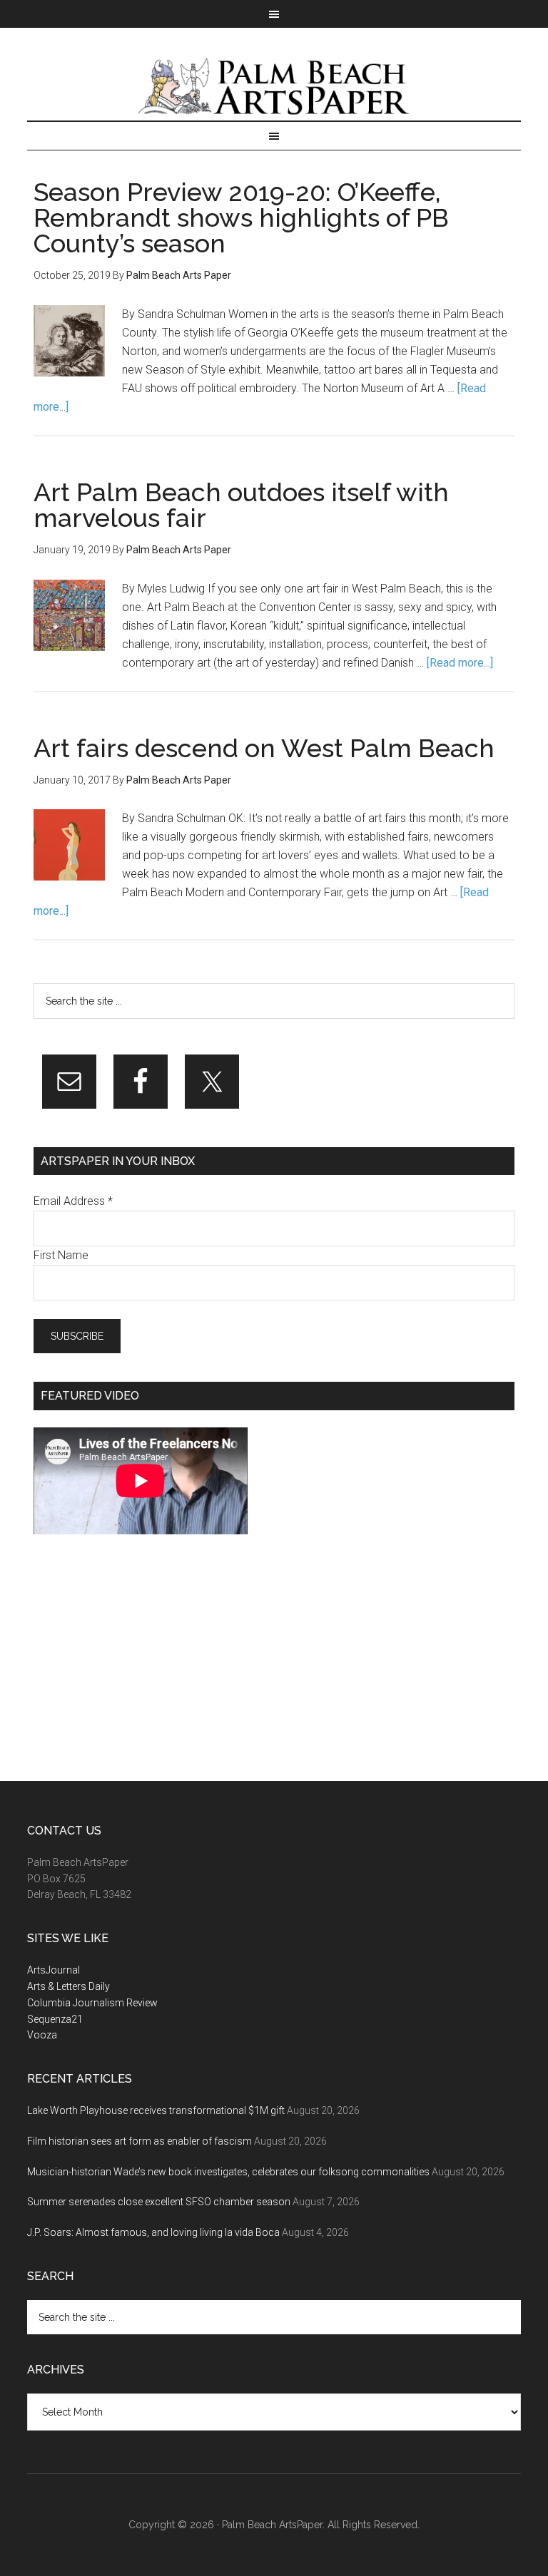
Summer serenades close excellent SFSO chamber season (159, 2202)
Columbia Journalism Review (92, 2003)
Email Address (73, 1201)
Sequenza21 (55, 2019)
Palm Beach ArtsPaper (274, 88)
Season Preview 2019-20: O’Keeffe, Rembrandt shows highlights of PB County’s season (241, 217)
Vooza (42, 2035)
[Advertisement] (141, 1658)
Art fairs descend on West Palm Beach (264, 748)
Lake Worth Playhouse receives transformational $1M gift (156, 2110)
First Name (61, 1255)
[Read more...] (460, 663)
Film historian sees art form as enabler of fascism (139, 2141)
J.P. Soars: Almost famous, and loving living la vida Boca (153, 2232)
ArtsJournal (54, 1970)
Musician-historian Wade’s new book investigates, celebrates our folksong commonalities (228, 2172)
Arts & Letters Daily (68, 1986)
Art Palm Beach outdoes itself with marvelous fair (241, 505)
